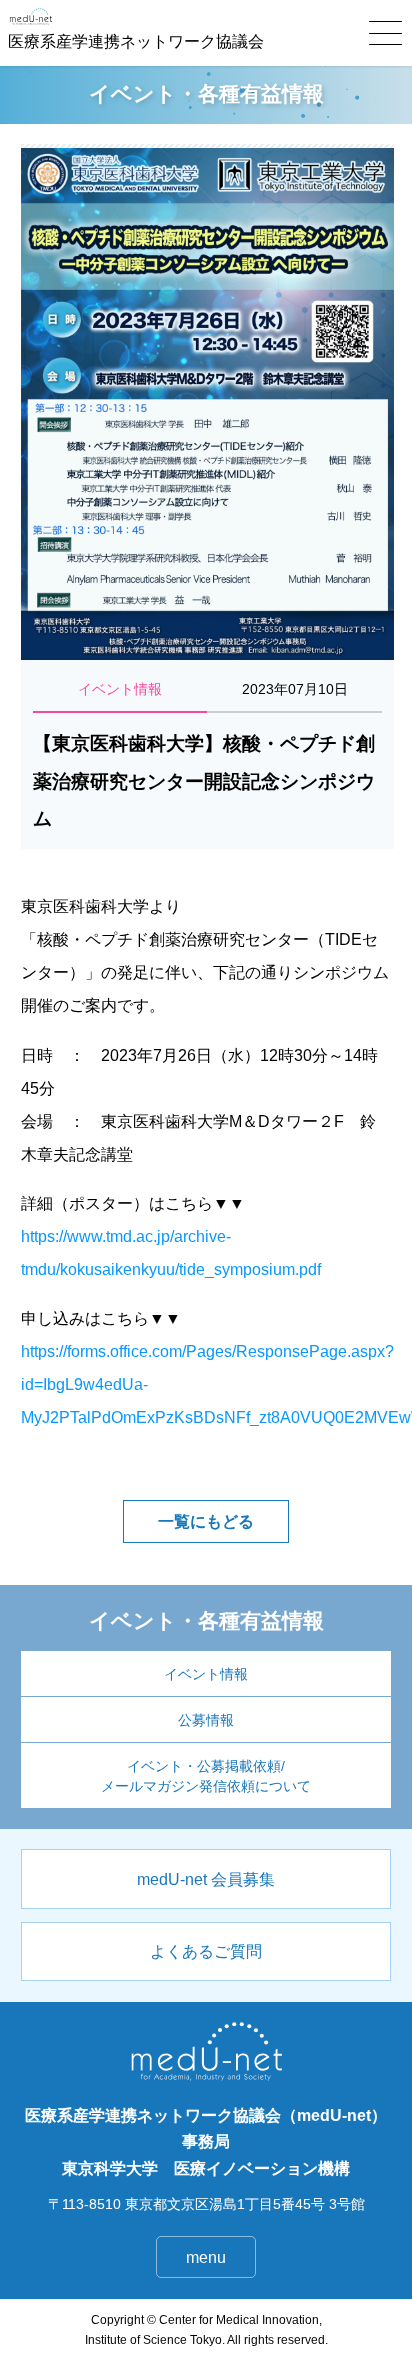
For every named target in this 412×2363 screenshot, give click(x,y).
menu (206, 2257)
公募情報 (206, 1720)
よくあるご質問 (206, 1951)
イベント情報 (206, 1674)
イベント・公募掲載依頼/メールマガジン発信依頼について (206, 1776)
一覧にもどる (206, 1521)
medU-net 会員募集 (206, 1879)
